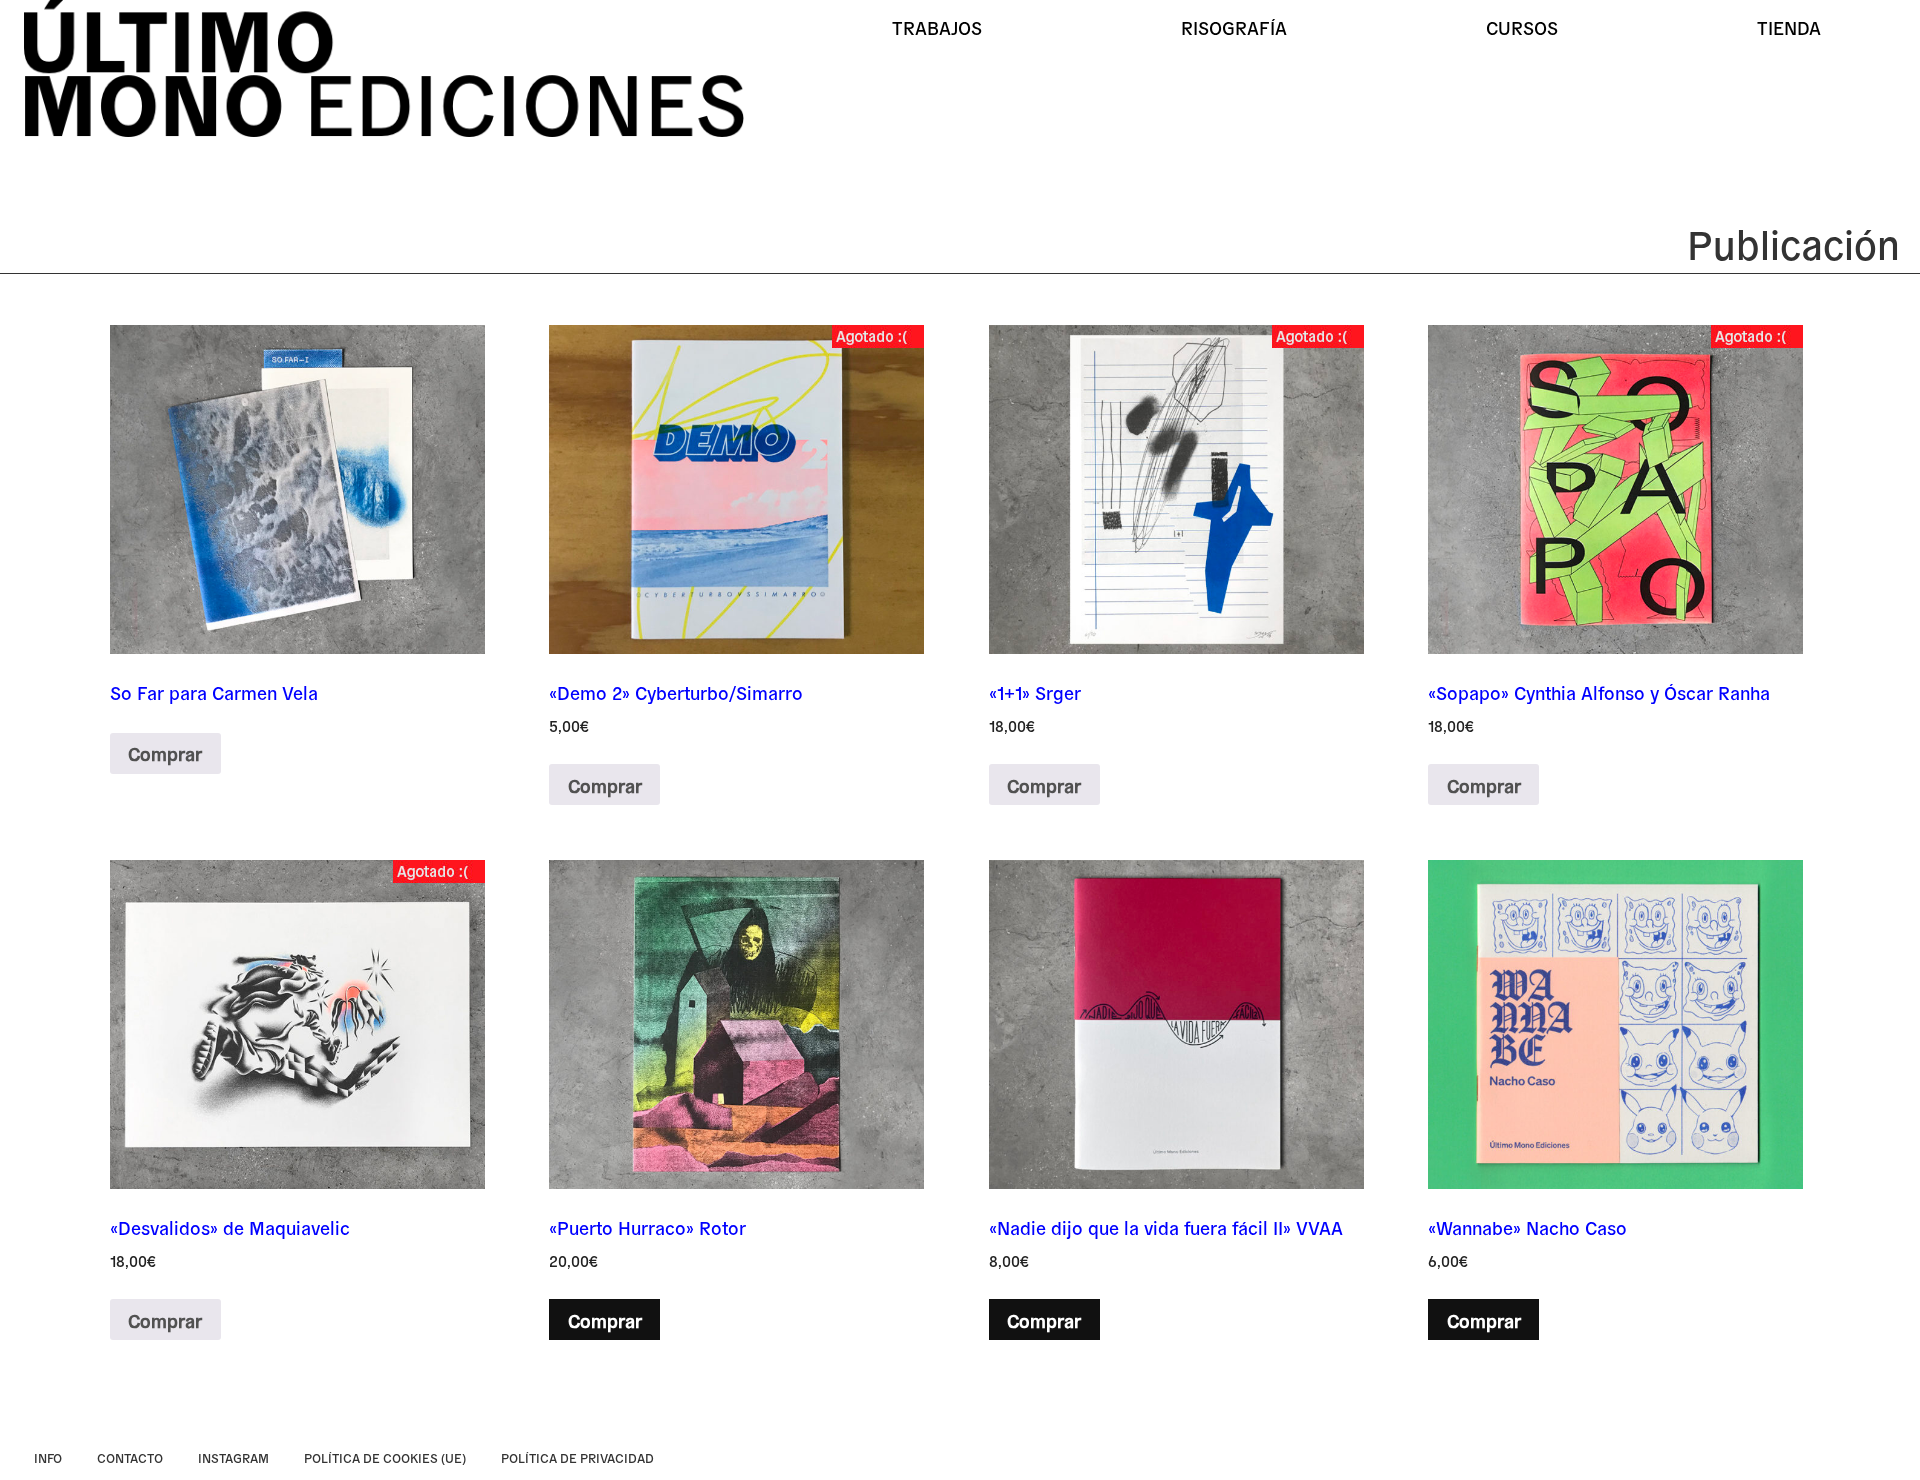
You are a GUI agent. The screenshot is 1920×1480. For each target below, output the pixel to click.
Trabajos (937, 27)
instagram (233, 1457)
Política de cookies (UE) (385, 1457)
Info (48, 1457)
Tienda (1789, 27)
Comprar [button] (605, 1320)
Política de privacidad (577, 1457)
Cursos (1522, 27)
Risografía (1234, 27)
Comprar (165, 753)
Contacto (130, 1457)
